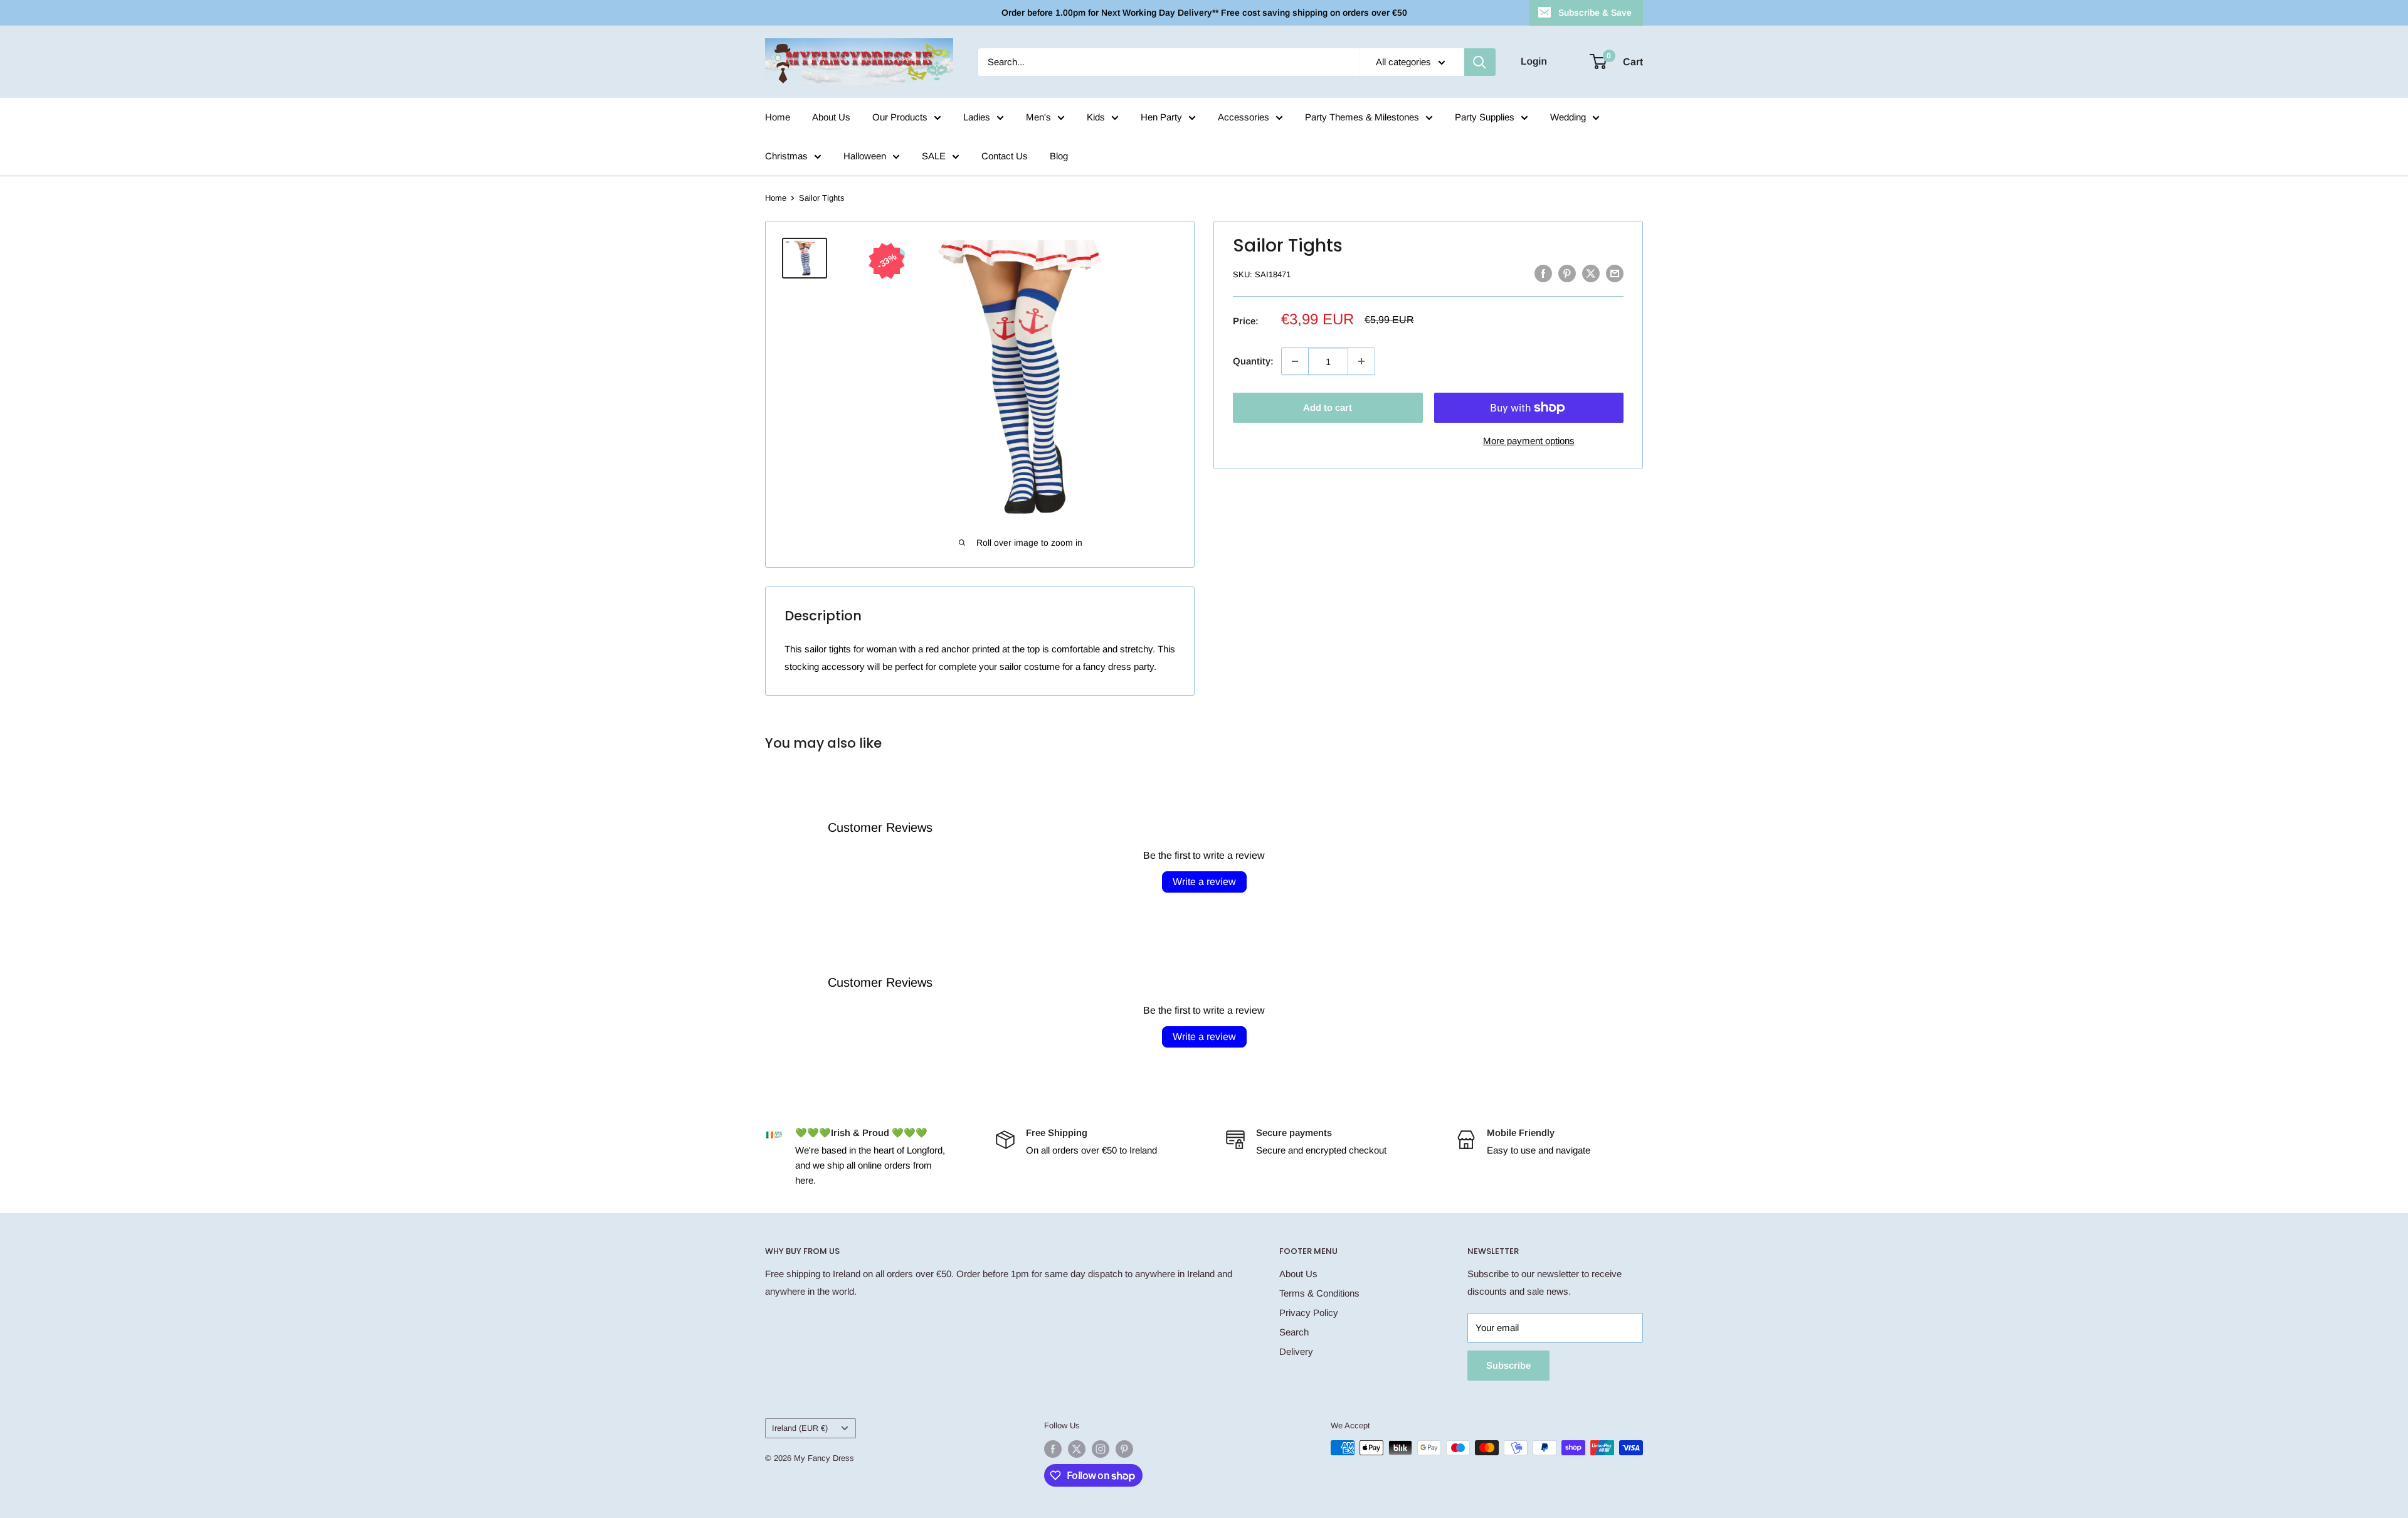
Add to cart (1328, 407)
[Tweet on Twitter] (1591, 273)
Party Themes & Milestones (1362, 117)
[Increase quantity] (1361, 361)
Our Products (900, 117)
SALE (934, 156)
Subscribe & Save (1595, 13)
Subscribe (1508, 1365)
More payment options (1529, 441)
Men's (1038, 117)
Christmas (786, 156)
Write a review (1204, 882)
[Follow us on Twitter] (1077, 1449)
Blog (1059, 156)
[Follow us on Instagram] (1101, 1449)
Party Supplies (1485, 117)
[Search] (1480, 62)
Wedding (1568, 117)
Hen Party (1161, 117)
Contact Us (1005, 156)
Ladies (977, 117)
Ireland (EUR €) (800, 1428)
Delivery (1296, 1351)
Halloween (865, 156)
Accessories (1244, 117)
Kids (1096, 117)
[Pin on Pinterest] (1567, 273)
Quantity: (1253, 361)
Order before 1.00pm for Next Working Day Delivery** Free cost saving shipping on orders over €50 (1204, 13)
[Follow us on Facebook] (1053, 1449)
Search (1294, 1332)
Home (778, 117)
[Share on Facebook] (1543, 273)
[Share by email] (1615, 273)
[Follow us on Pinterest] (1124, 1449)
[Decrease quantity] (1295, 361)
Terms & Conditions (1319, 1293)
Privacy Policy (1309, 1313)
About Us (831, 117)
